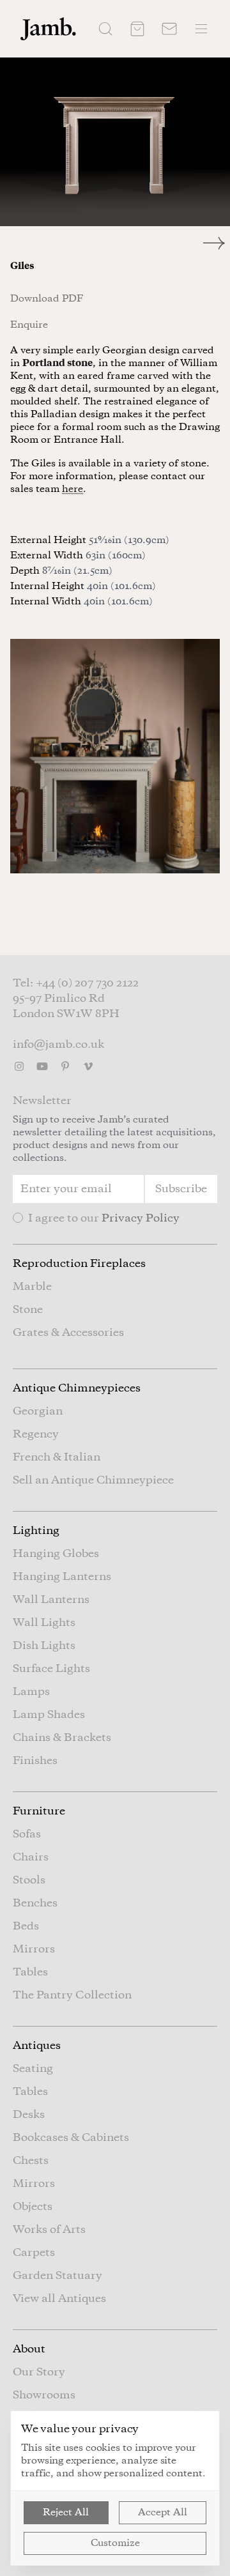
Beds (26, 1926)
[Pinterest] (65, 1066)
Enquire (29, 325)
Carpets (34, 2253)
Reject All (66, 2513)
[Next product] (217, 243)
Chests (31, 2161)
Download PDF (47, 299)
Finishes (35, 1761)
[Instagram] (19, 1066)
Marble (32, 1287)
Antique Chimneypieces (77, 1388)
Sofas (27, 1834)
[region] (115, 142)
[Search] (105, 29)
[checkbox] (18, 1218)
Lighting (36, 1531)
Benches (35, 1903)
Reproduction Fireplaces (79, 1264)
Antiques (37, 2046)
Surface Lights (51, 1669)
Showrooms (44, 2395)
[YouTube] (42, 1066)
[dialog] (115, 2488)
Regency (36, 1434)
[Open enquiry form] (169, 29)
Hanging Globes (56, 1554)
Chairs (31, 1857)
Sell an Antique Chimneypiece (93, 1480)
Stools (29, 1880)
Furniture (39, 1811)
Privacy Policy (141, 1218)
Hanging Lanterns (62, 1577)
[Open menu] (201, 29)
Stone (28, 1310)
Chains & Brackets (62, 1738)
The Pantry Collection (72, 1995)
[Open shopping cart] (137, 29)
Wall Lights (44, 1623)
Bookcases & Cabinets (71, 2138)
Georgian (38, 1411)
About (29, 2349)
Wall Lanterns (51, 1600)
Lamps (31, 1692)
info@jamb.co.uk (58, 1045)
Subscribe (181, 1189)
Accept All (163, 2513)
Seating (33, 2069)
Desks (29, 2115)
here (73, 489)
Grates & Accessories (68, 1333)
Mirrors (34, 1949)
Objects (33, 2207)
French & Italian (57, 1457)
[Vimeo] (88, 1066)
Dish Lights (44, 1646)
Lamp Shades (49, 1715)
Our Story (39, 2372)
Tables (30, 1972)
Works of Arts (49, 2230)
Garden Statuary (57, 2276)
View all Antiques (59, 2299)
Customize (115, 2543)
